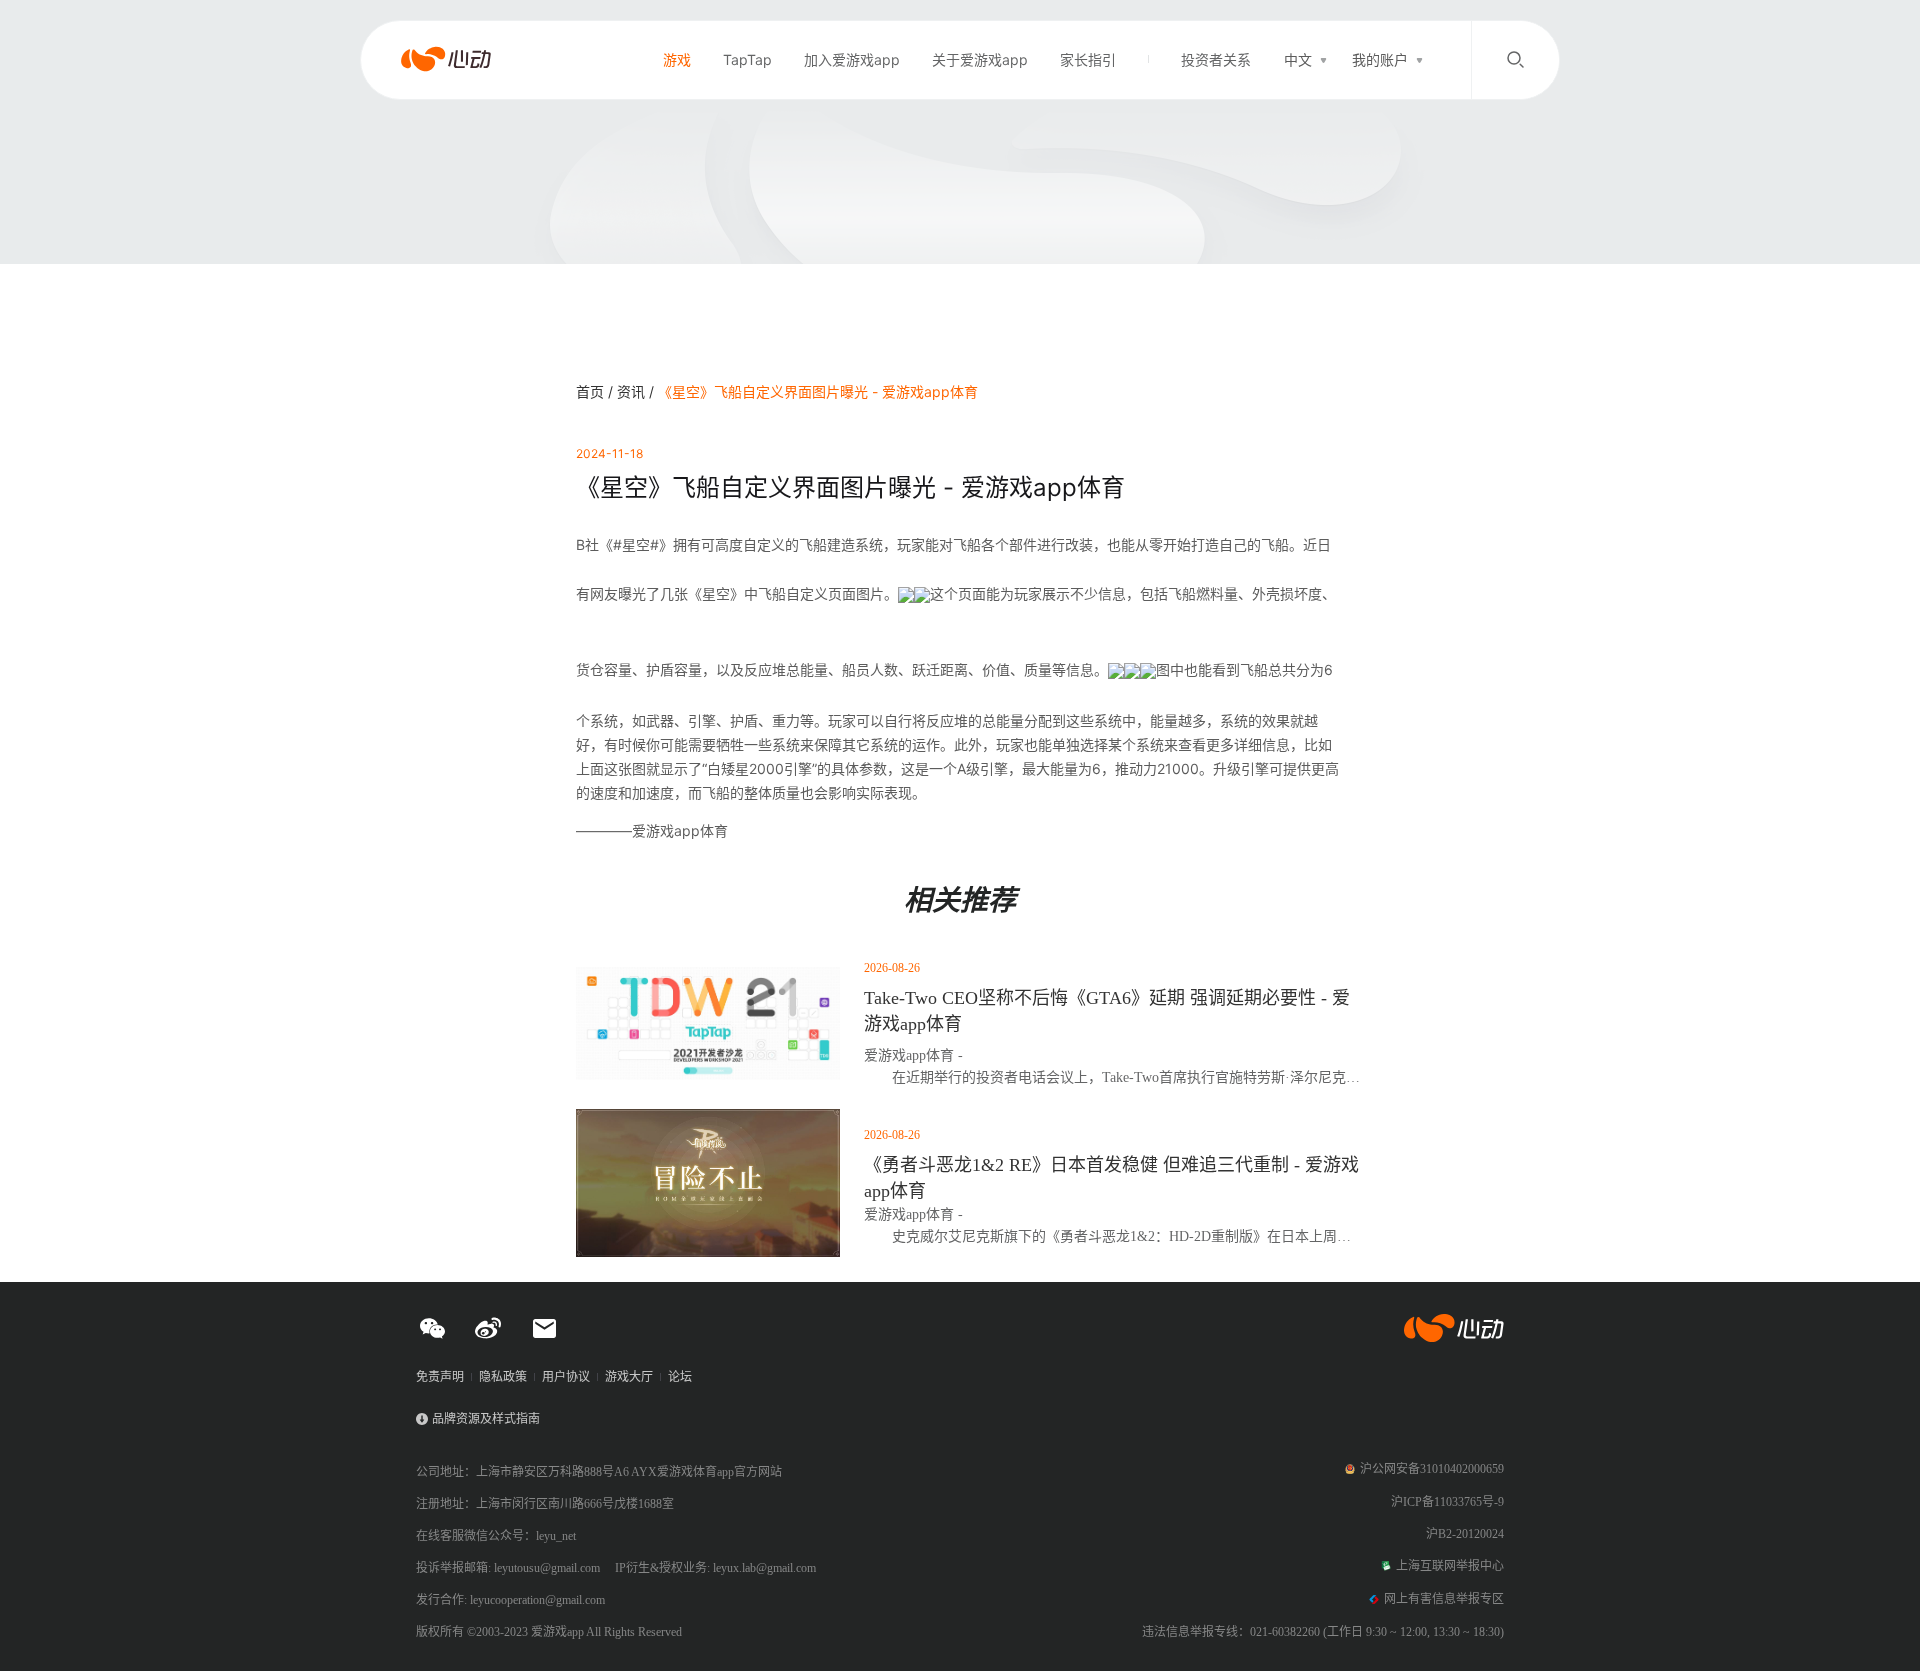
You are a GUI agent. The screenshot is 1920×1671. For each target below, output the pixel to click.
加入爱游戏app (852, 59)
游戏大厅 (629, 1377)
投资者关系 (1216, 59)
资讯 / (637, 391)
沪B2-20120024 (1465, 1534)
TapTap (747, 59)
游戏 (677, 59)
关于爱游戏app (980, 59)
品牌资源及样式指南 (486, 1419)
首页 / (596, 391)
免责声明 (440, 1377)
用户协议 (566, 1377)
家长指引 (1088, 59)
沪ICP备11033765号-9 (1447, 1502)
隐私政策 (503, 1377)
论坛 (680, 1377)
